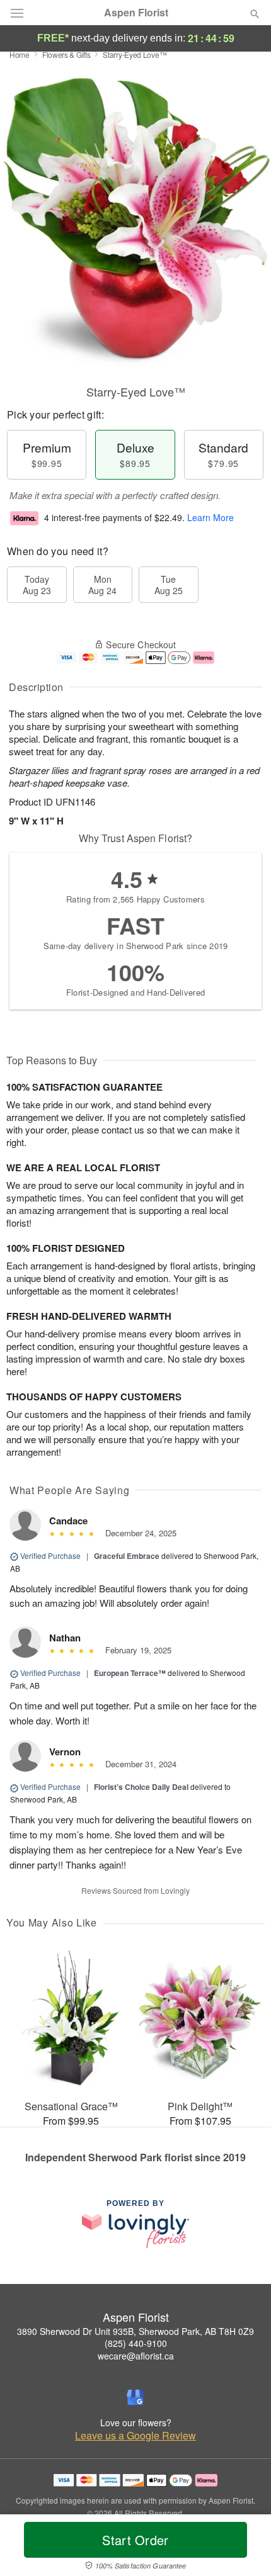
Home (20, 54)
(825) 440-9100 (136, 2343)
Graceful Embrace (127, 1556)
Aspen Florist (136, 13)
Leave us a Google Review (135, 2436)
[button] (244, 2548)
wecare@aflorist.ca (136, 2356)
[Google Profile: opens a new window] (135, 2397)
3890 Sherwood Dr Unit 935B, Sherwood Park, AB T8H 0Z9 (135, 2331)
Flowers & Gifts (66, 54)
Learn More (210, 517)
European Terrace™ (130, 1673)
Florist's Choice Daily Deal (141, 1787)
